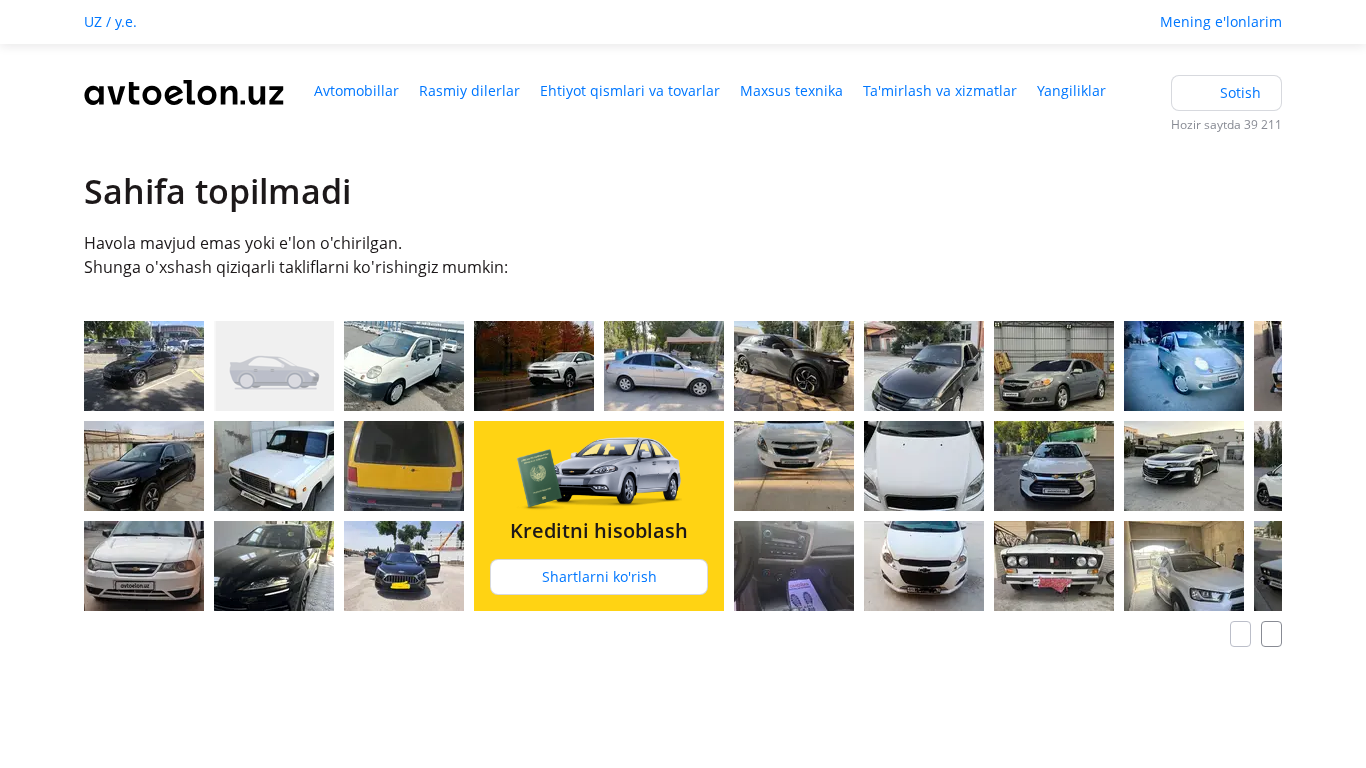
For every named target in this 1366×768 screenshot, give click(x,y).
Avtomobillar (356, 90)
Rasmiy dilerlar (469, 90)
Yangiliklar (1071, 90)
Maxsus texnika (791, 90)
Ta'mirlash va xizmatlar (940, 90)
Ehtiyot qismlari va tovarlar (630, 90)
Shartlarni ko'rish (599, 576)
